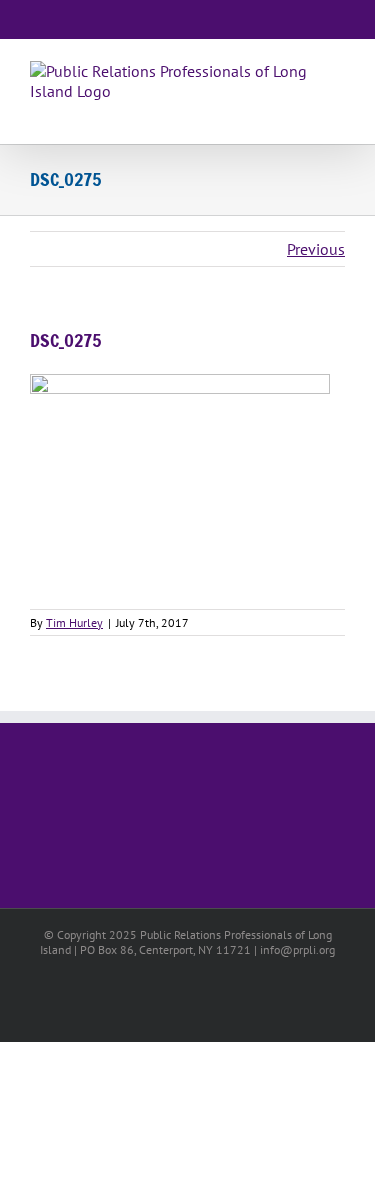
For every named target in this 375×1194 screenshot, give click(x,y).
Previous (316, 249)
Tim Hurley (74, 622)
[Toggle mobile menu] (337, 112)
